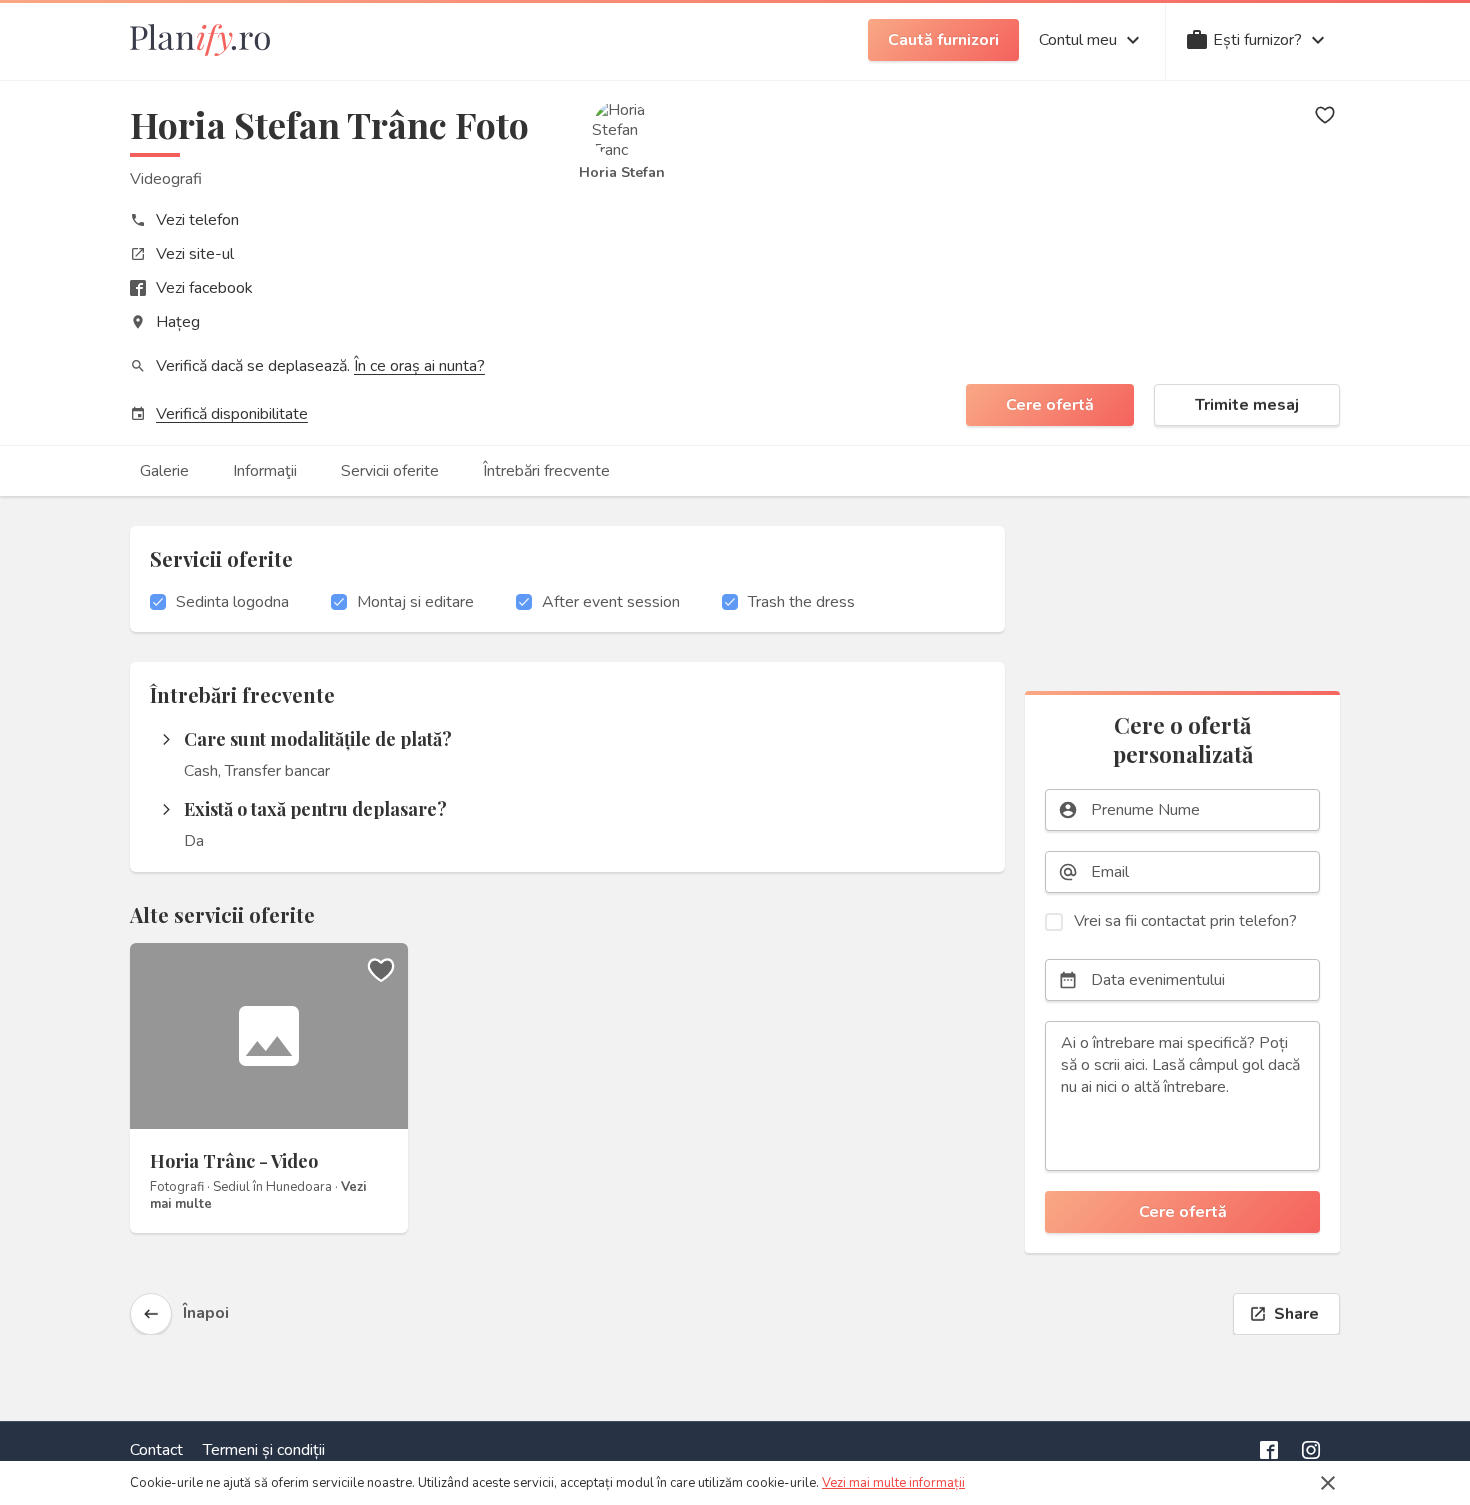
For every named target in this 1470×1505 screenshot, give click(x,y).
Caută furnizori (943, 40)
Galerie (164, 471)
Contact (156, 1450)
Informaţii (265, 471)
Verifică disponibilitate (232, 414)
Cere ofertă (1050, 405)
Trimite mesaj (1247, 405)
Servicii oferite (390, 471)
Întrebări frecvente (546, 471)
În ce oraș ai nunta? (419, 366)
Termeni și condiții (264, 1450)
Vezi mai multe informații (893, 1483)
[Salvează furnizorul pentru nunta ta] (1325, 115)
